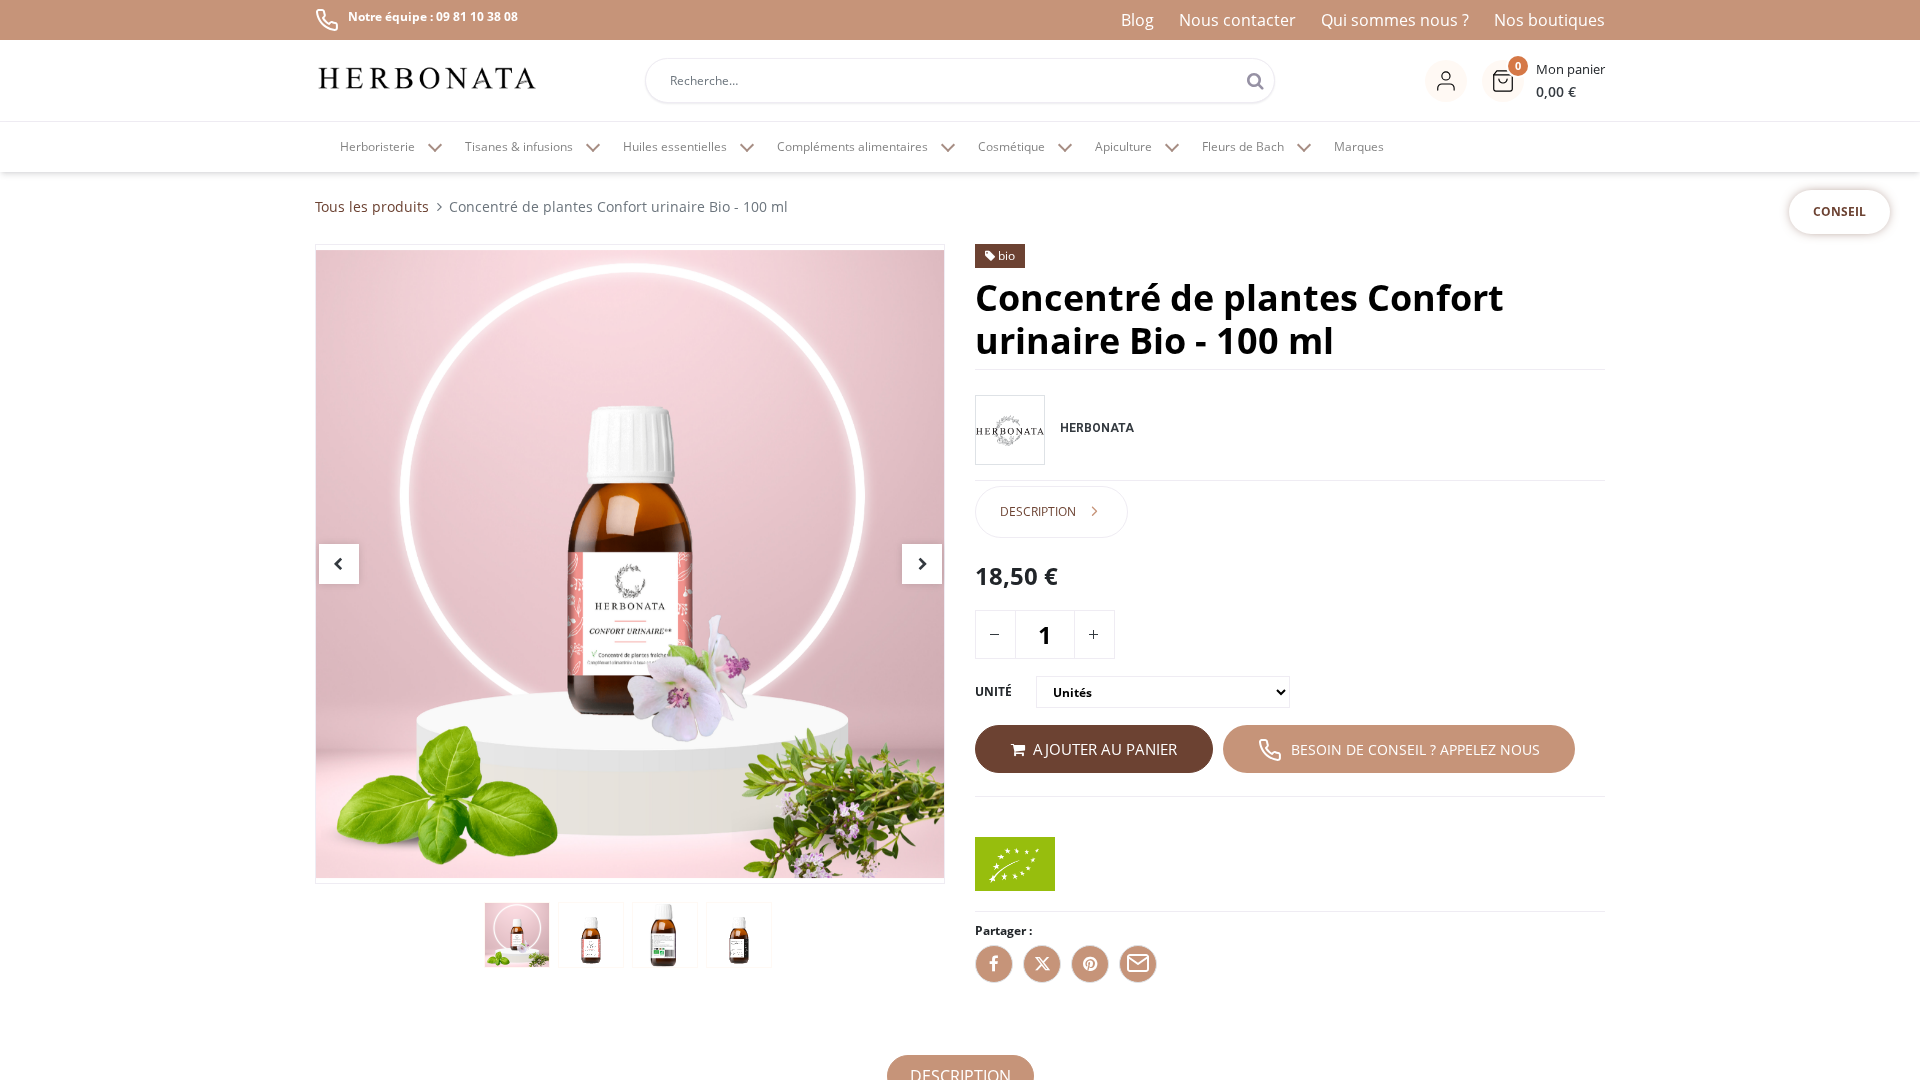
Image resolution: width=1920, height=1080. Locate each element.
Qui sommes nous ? (1395, 20)
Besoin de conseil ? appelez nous (1415, 749)
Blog (1137, 20)
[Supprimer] (994, 634)
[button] (1543, 81)
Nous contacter (1237, 20)
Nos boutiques (1549, 20)
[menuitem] (1359, 147)
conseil (1839, 211)
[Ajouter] (1093, 634)
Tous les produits (372, 206)
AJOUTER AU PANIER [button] (1105, 749)
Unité (993, 691)
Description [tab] (1038, 511)
